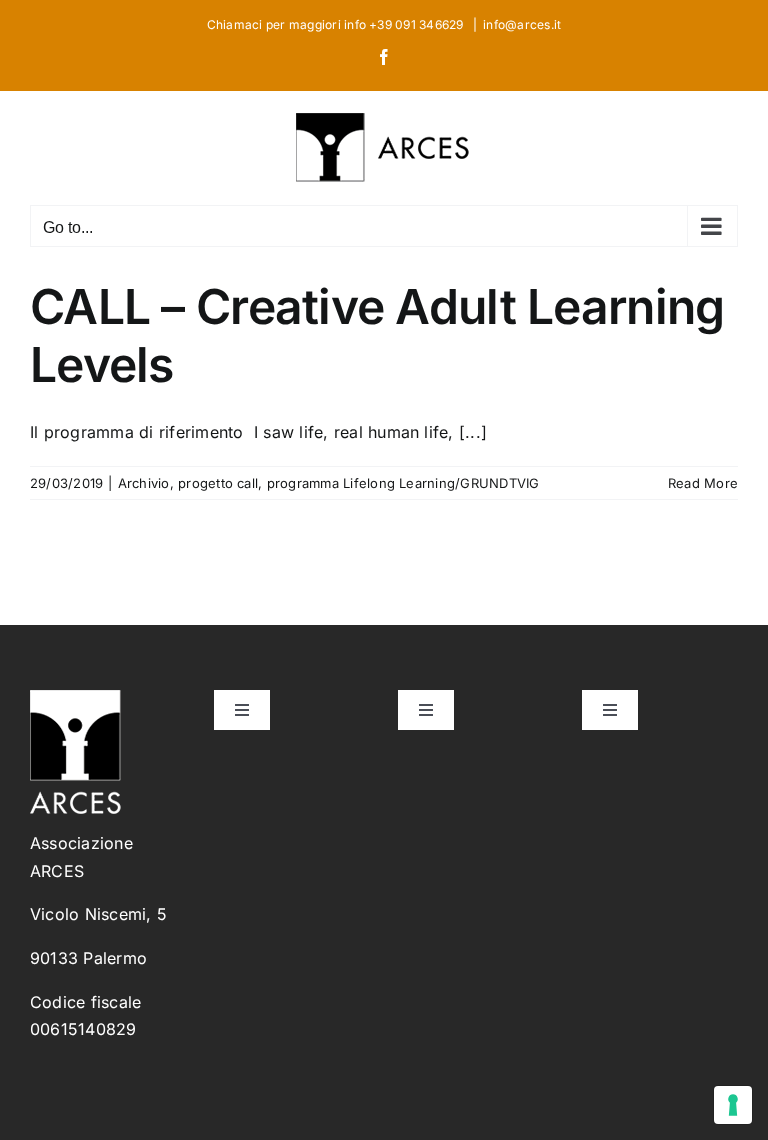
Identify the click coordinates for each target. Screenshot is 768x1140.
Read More (703, 483)
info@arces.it (522, 24)
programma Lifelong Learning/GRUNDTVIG (403, 483)
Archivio (144, 483)
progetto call (218, 483)
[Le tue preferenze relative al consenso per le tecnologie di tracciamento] (733, 1105)
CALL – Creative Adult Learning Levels (377, 335)
